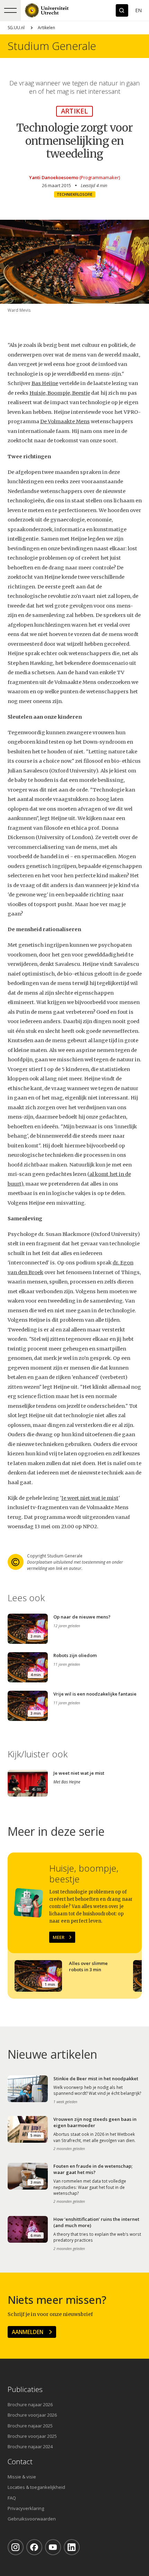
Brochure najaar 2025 (30, 2426)
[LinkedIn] (72, 2547)
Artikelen (46, 28)
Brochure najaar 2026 (30, 2404)
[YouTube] (53, 2547)
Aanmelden (28, 2332)
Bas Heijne (45, 383)
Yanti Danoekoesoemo (54, 177)
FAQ (12, 2498)
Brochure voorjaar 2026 (32, 2415)
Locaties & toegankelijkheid (36, 2487)
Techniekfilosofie (75, 194)
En (138, 10)
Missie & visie (22, 2477)
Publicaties (25, 2389)
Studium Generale (52, 46)
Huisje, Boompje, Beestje (60, 393)
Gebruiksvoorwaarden (32, 2519)
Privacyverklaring (26, 2508)
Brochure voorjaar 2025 (32, 2436)
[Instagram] (16, 2547)
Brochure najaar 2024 (30, 2447)
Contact (20, 2462)
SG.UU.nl (16, 28)
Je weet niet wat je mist (90, 1498)
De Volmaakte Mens (65, 421)
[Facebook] (34, 2547)
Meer (59, 1937)
